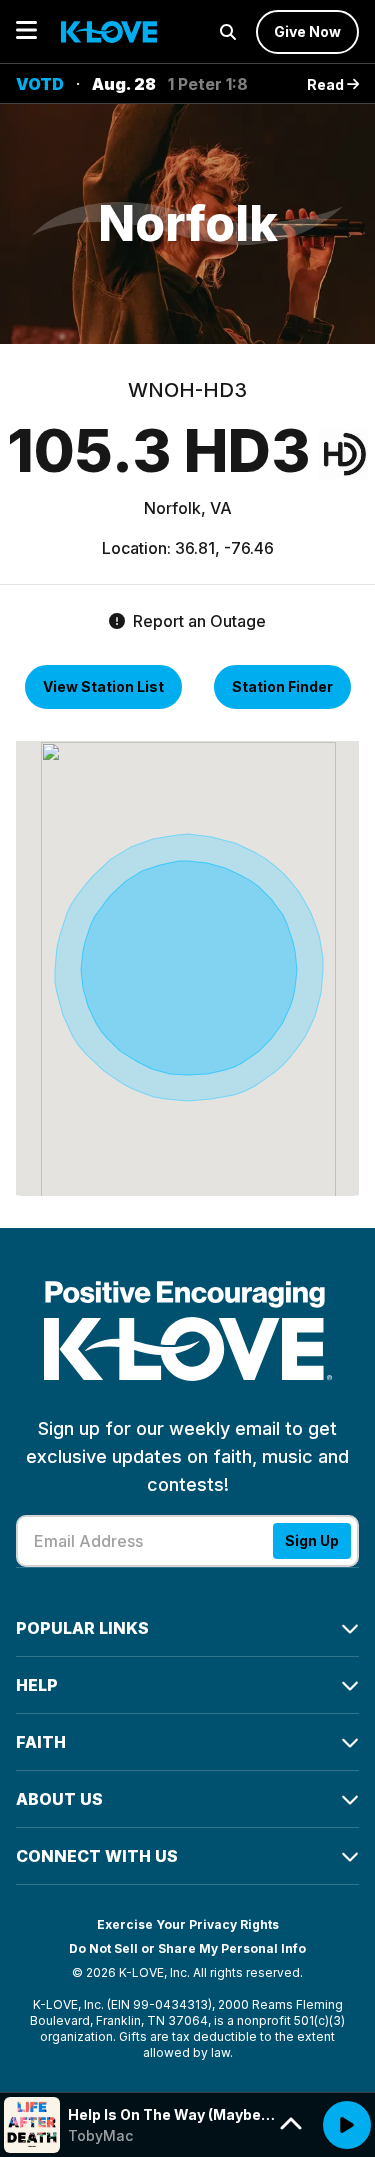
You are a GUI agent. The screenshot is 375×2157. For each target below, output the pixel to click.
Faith (41, 1742)
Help (37, 1685)
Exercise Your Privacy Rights (188, 1924)
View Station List (103, 686)
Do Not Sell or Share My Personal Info (187, 1948)
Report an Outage (197, 621)
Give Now (307, 31)
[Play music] (347, 2125)
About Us (59, 1799)
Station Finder (282, 686)
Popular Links (82, 1628)
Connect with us (97, 1856)
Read (327, 84)
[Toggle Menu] (26, 31)
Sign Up (312, 1540)
